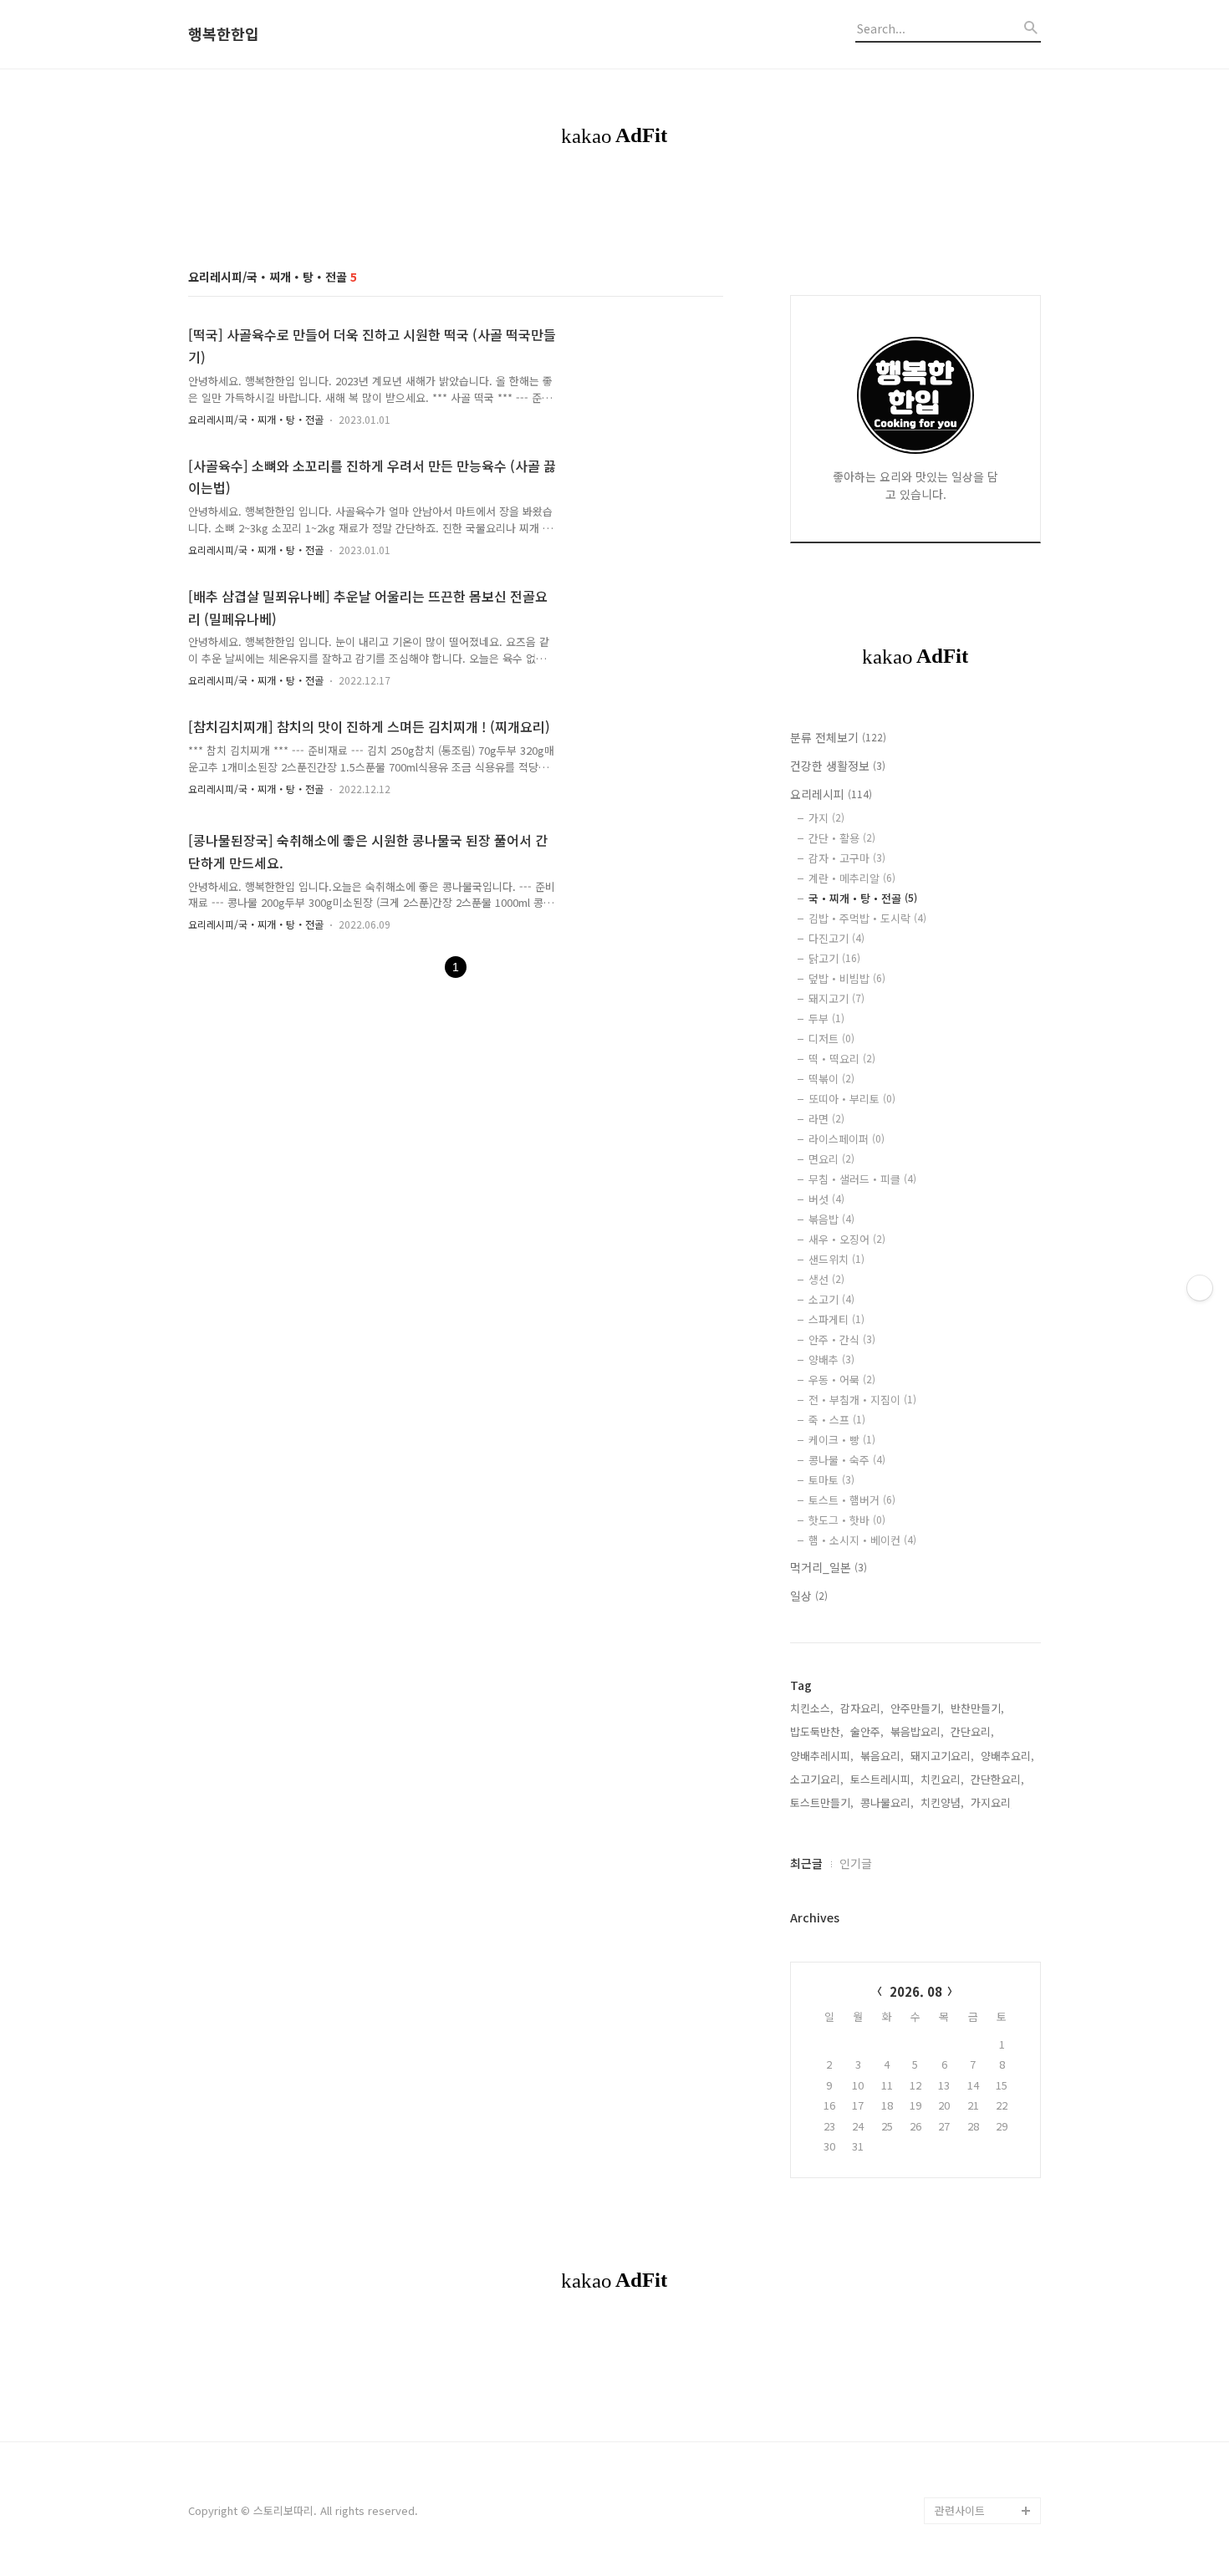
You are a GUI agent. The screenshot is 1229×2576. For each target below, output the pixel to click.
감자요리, (862, 1708)
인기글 (856, 1863)
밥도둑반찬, (817, 1731)
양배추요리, (1007, 1756)
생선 (826, 1279)
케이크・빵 (842, 1440)
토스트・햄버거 (852, 1500)
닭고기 (834, 958)
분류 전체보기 (838, 737)
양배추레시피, (822, 1756)
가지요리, (992, 1802)
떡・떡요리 (842, 1059)
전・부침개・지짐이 (862, 1400)
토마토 (831, 1480)
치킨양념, (942, 1802)
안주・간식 (842, 1339)
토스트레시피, (882, 1779)
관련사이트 (960, 2510)
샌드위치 (836, 1259)
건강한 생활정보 (838, 766)
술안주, (867, 1731)
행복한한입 (224, 34)
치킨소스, (812, 1708)
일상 (809, 1596)
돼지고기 (836, 998)
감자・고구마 (847, 858)
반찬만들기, (977, 1708)
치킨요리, (942, 1779)
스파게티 (836, 1319)
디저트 (831, 1039)
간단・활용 (842, 838)
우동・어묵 (842, 1380)
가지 (826, 818)
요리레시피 (831, 794)
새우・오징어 (847, 1239)
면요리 (831, 1159)
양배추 (831, 1359)
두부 (826, 1018)
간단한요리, (997, 1779)
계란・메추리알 (852, 878)
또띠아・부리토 (852, 1099)
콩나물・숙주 (847, 1460)
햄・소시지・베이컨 (862, 1540)
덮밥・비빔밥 (847, 978)
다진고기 (836, 938)
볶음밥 (831, 1219)
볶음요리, (882, 1756)
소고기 (831, 1299)
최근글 (806, 1863)
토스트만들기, (822, 1802)
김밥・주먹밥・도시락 (867, 918)
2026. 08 (916, 1991)
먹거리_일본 (829, 1567)
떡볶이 (831, 1079)
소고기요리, (817, 1779)
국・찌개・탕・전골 (863, 898)
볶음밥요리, (917, 1731)
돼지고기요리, (942, 1756)
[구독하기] (1200, 1288)
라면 (826, 1119)
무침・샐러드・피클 (862, 1179)
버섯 (826, 1199)
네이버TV (956, 2484)
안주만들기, (917, 1708)
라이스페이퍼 (847, 1139)
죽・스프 (837, 1420)
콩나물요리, (887, 1802)
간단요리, (972, 1731)
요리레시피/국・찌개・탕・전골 (256, 419)
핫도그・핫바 (847, 1520)
